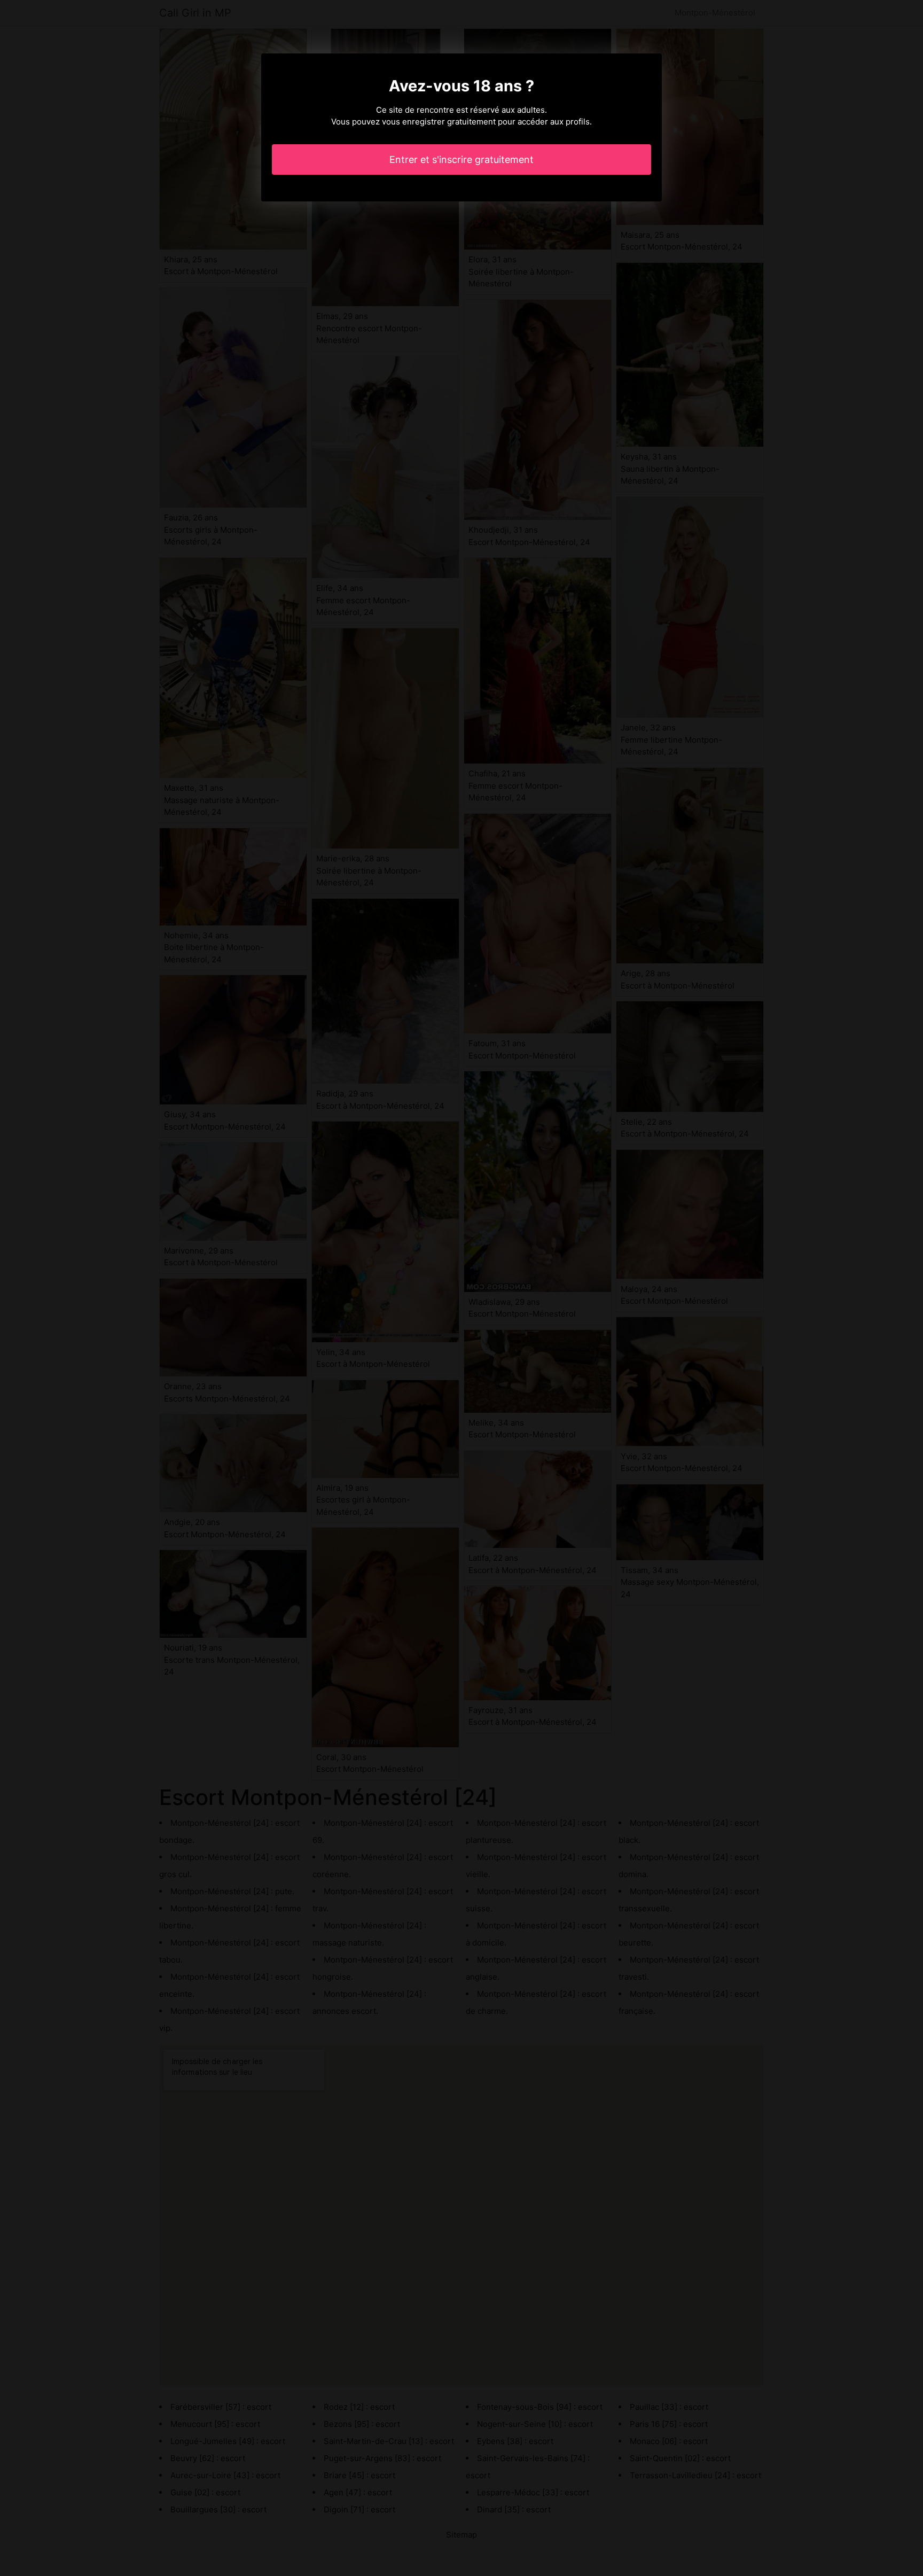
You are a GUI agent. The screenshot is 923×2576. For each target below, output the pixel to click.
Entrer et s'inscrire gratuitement (461, 159)
